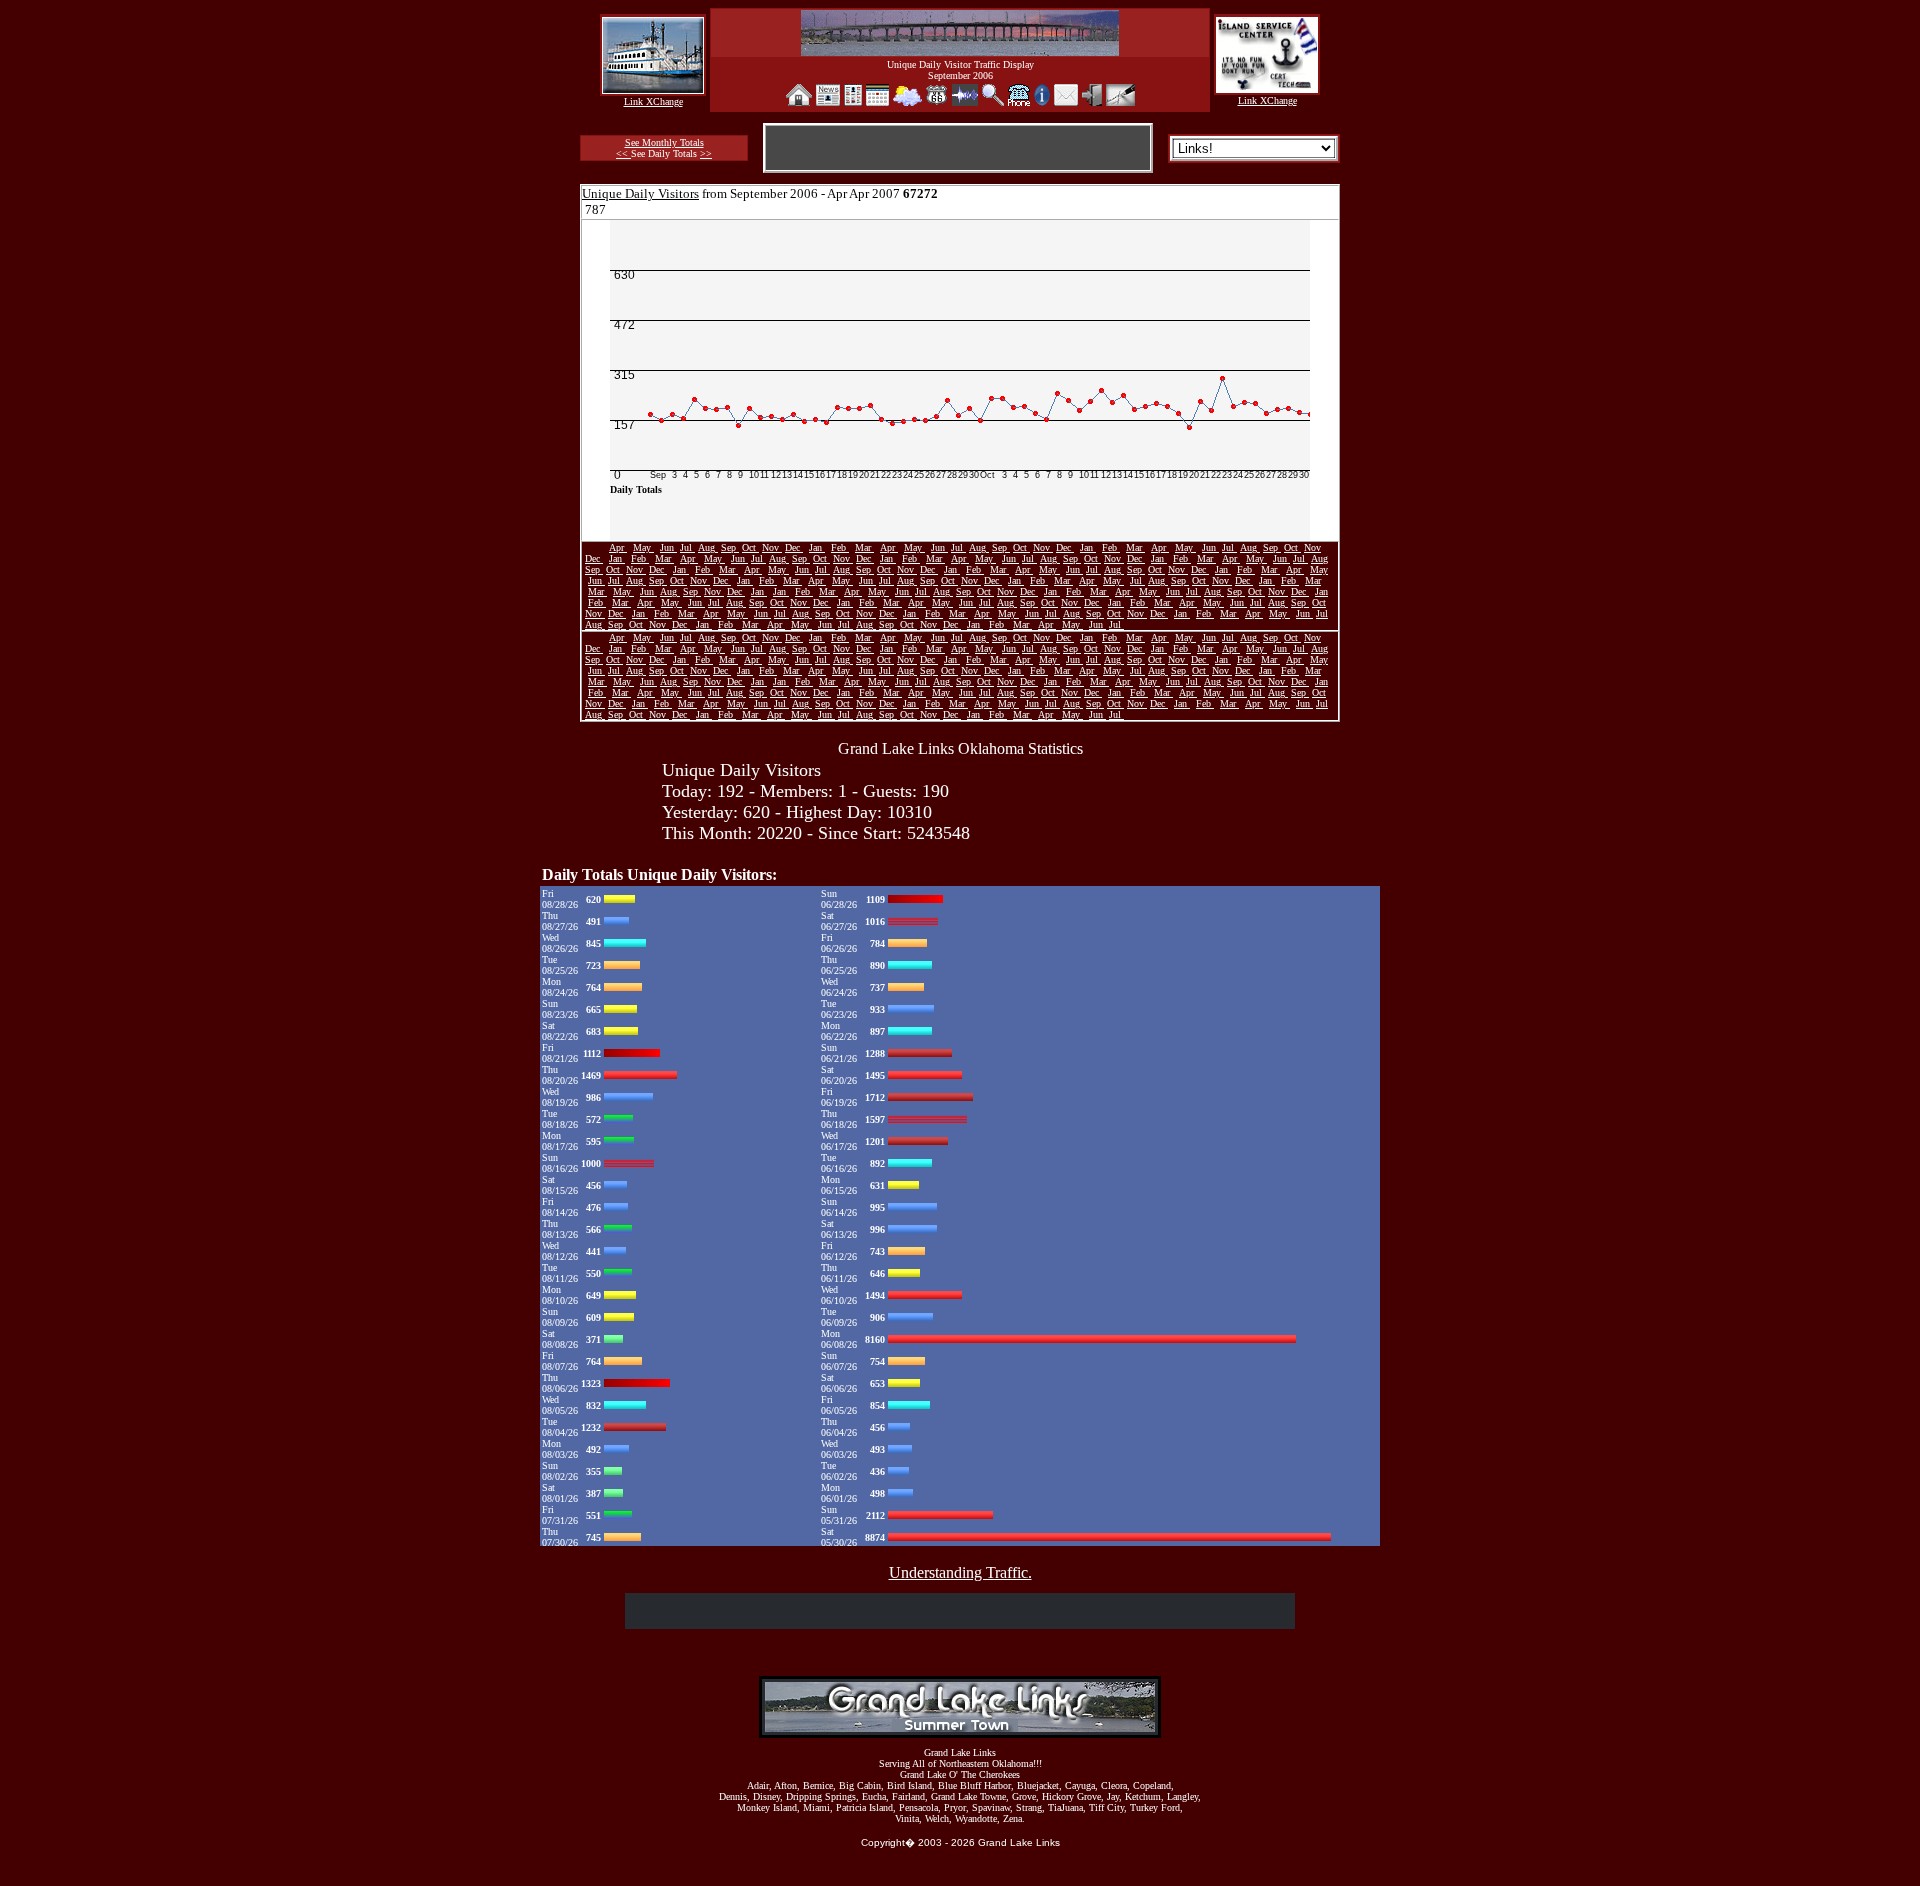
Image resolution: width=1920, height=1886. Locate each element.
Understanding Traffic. (960, 1572)
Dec (794, 547)
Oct (750, 547)
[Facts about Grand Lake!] (1042, 100)
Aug (708, 547)
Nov (772, 547)
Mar (864, 547)
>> (706, 153)
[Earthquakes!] (965, 100)
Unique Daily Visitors (640, 193)
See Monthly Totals (664, 142)
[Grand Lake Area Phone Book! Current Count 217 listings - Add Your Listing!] (1019, 100)
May (643, 547)
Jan (817, 547)
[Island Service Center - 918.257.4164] (1267, 87)
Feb (840, 547)
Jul (687, 547)
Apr (618, 547)
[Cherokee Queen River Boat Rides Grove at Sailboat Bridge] (653, 88)
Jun (668, 547)
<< (623, 153)
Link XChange (653, 101)
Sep (730, 547)
